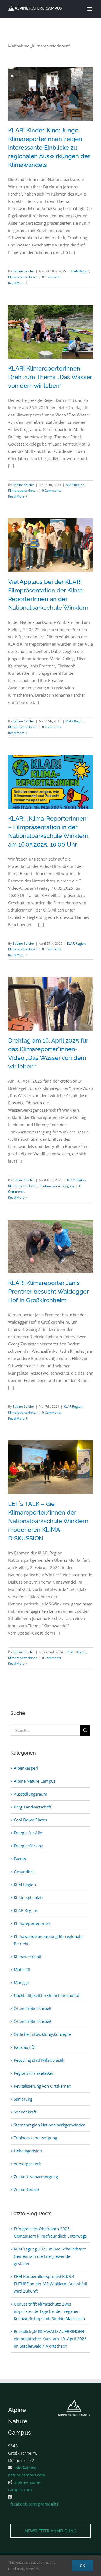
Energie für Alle (28, 1833)
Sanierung (23, 2099)
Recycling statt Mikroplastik (39, 2060)
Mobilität (22, 1969)
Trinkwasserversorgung (57, 1186)
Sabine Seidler (23, 271)
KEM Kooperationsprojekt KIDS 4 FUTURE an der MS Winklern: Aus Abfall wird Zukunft (50, 2284)
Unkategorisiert (28, 2151)
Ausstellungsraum (30, 1794)
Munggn (21, 1982)
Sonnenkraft (25, 2112)
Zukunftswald (26, 2190)
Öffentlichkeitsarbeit (33, 2008)
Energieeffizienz (28, 1846)
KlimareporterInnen (23, 277)
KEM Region (25, 1885)
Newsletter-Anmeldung (51, 2531)
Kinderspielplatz (29, 1897)
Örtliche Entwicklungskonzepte (42, 2034)
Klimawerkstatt (28, 1957)
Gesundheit (24, 1872)
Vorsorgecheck (27, 2164)
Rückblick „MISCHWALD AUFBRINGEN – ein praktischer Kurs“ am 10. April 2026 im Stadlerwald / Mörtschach (50, 2339)
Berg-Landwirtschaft (32, 1807)
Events (20, 1859)
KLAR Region (80, 271)
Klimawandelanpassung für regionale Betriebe (48, 1940)
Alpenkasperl (26, 1768)
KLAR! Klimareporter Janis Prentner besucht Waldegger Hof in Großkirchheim (48, 1292)
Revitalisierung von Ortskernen (42, 2086)
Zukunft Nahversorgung (36, 2177)
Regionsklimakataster (34, 2073)
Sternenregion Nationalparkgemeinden (50, 2125)
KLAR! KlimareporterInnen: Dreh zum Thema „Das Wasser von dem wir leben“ (50, 377)
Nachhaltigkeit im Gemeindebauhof (47, 1995)
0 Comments (52, 277)
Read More (16, 283)
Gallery (59, 120)
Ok (82, 2566)
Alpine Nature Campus (35, 1781)
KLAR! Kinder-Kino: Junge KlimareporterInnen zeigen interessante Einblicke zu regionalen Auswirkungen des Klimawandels (42, 120)
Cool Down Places (30, 1820)
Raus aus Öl (25, 2047)
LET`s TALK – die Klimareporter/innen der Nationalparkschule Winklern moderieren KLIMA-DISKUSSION (42, 1493)
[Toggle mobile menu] (90, 9)
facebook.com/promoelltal (35, 2504)
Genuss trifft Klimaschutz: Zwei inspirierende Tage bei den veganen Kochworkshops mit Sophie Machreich (49, 2311)
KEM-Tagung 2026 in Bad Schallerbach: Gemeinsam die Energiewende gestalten (50, 2256)
